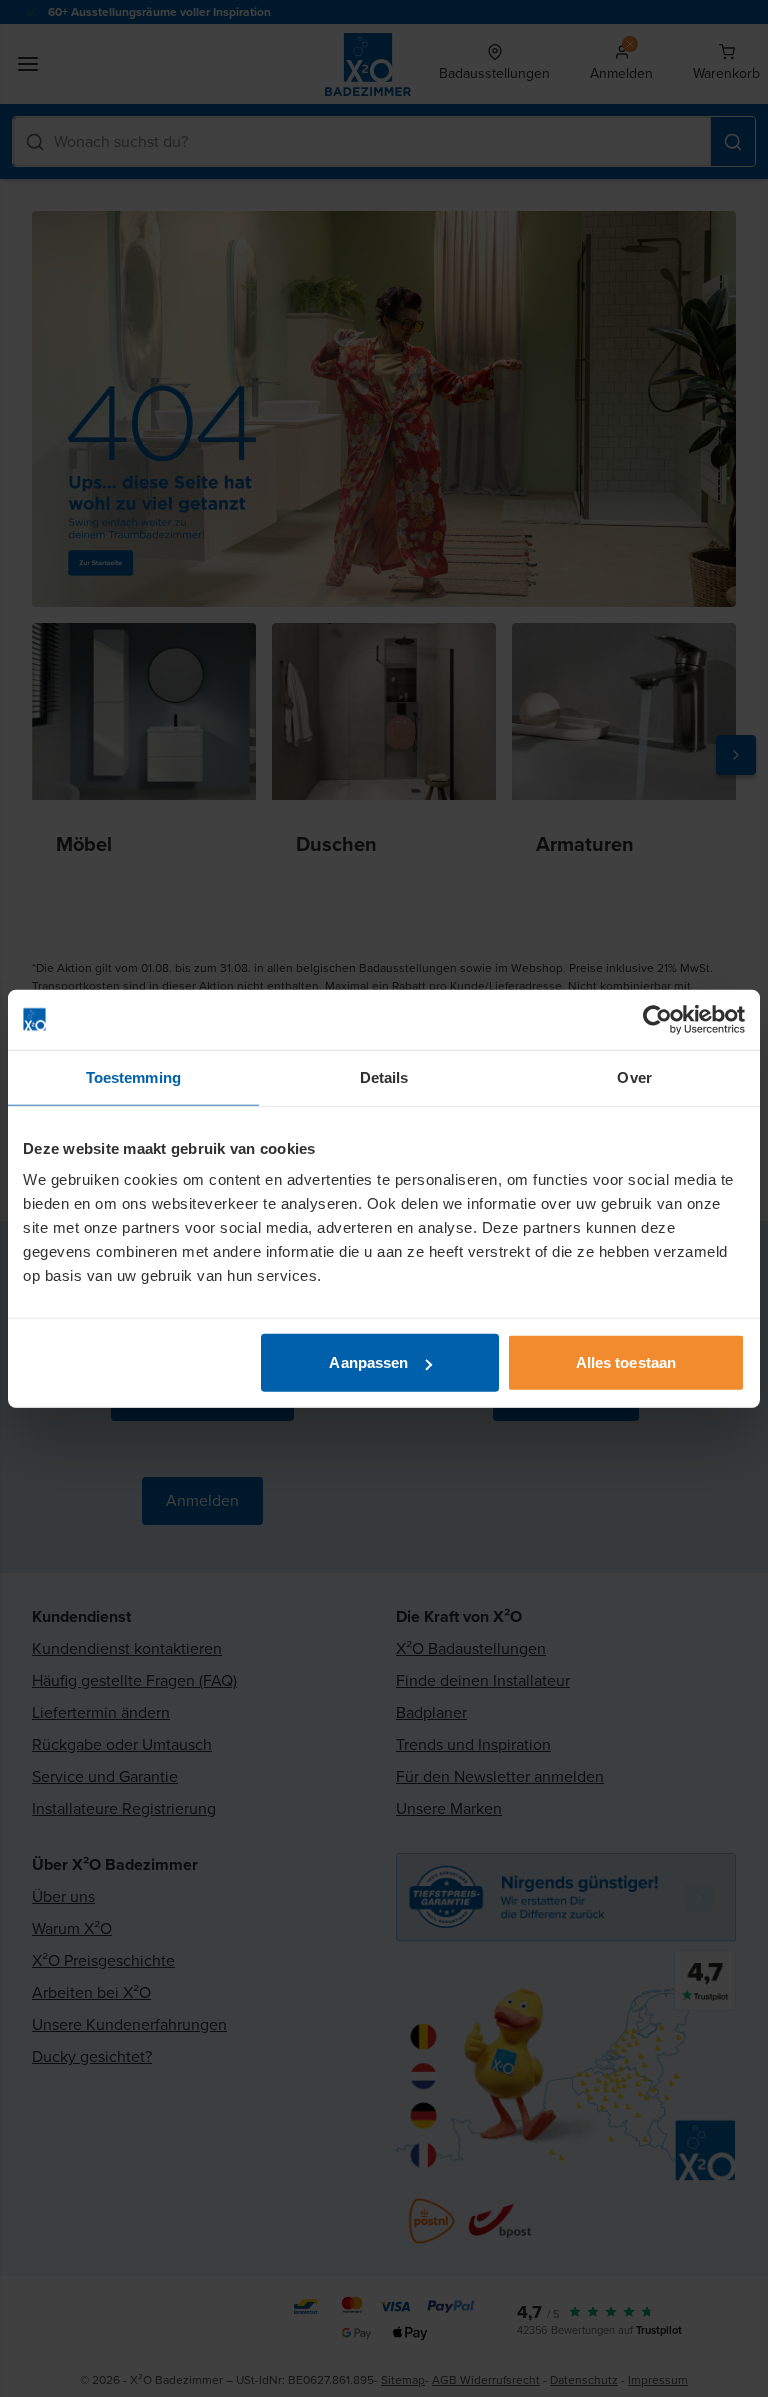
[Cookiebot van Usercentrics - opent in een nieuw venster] (657, 1019)
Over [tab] (634, 1076)
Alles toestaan (626, 1362)
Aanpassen (368, 1362)
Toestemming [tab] (133, 1076)
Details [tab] (384, 1076)
